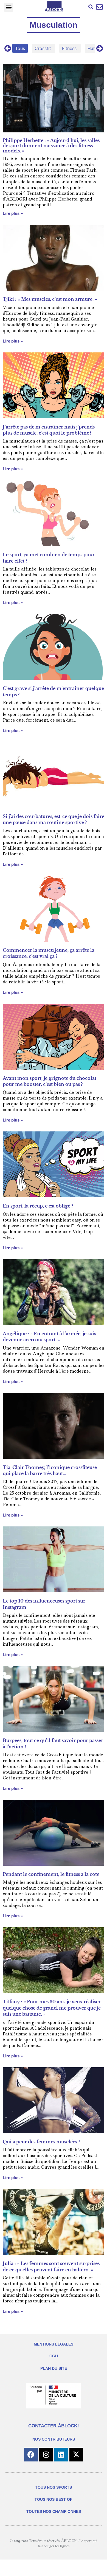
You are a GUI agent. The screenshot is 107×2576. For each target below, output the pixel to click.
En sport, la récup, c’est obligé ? (38, 1206)
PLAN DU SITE (54, 2368)
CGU (54, 2356)
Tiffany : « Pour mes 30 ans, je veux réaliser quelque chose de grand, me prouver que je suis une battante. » (52, 2008)
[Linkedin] (61, 2455)
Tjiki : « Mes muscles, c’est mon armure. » (50, 299)
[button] (9, 7)
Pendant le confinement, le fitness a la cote (51, 1874)
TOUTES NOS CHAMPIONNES (54, 2511)
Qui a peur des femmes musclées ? (41, 2142)
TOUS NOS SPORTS (54, 2487)
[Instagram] (46, 2455)
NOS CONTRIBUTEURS (54, 2439)
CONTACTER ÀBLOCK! (54, 2426)
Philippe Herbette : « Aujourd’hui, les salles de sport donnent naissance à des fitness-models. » (51, 146)
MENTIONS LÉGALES (54, 2344)
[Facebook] (31, 2455)
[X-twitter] (76, 2455)
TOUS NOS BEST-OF (54, 2499)
